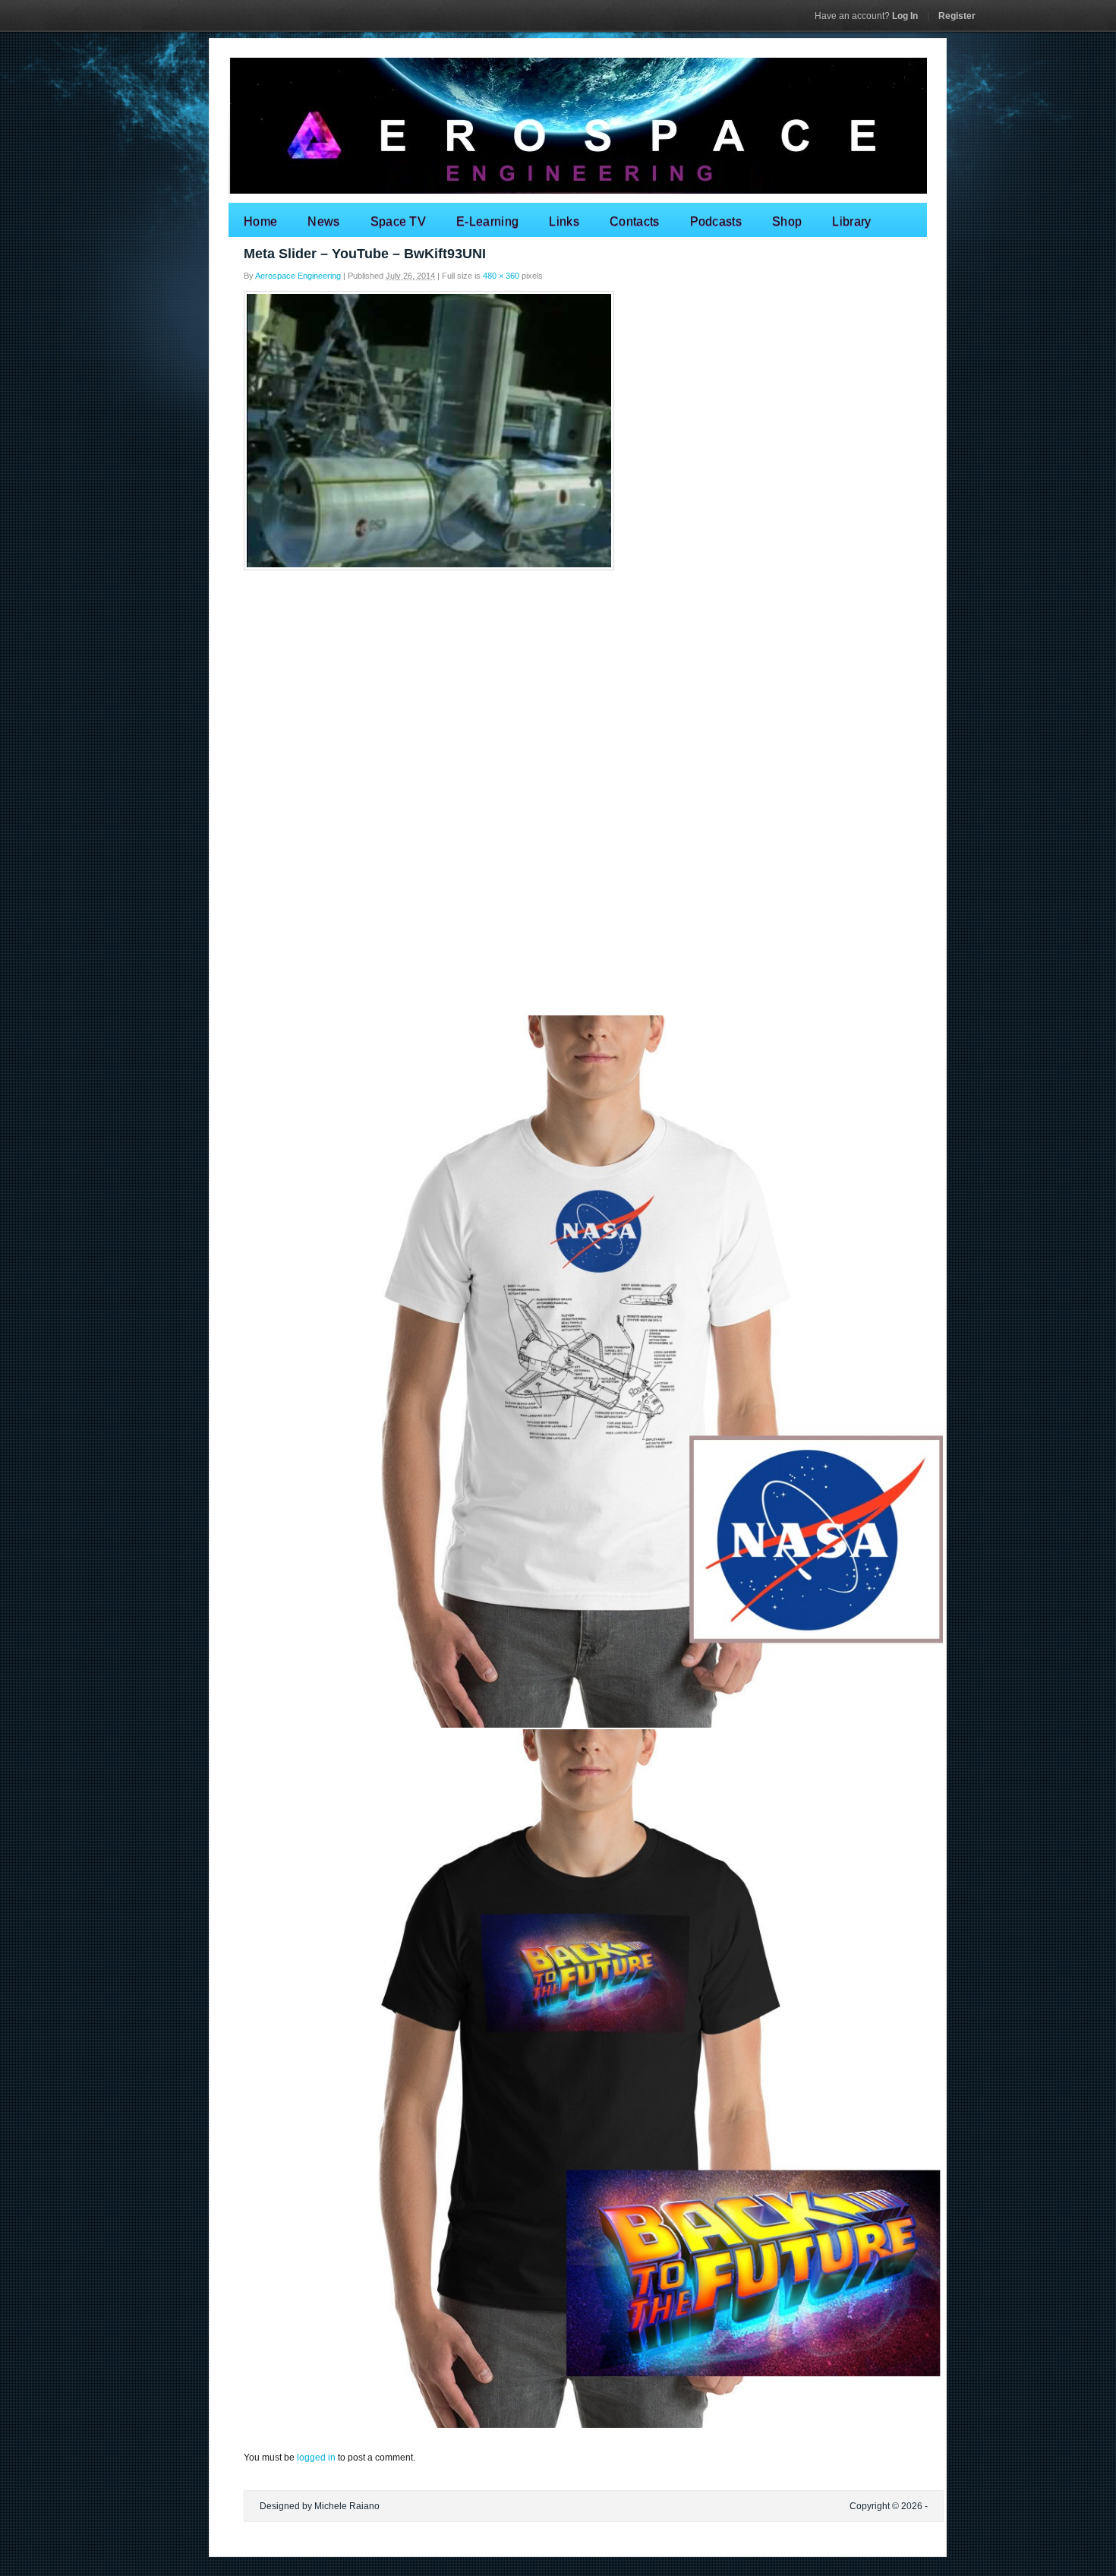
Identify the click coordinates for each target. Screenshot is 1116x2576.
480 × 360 (501, 276)
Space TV (399, 221)
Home (260, 221)
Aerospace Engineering (298, 276)
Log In (866, 16)
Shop (787, 221)
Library (851, 221)
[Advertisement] (558, 688)
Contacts (635, 221)
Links (564, 221)
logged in (316, 2458)
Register (957, 16)
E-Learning (487, 221)
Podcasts (716, 221)
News (323, 221)
